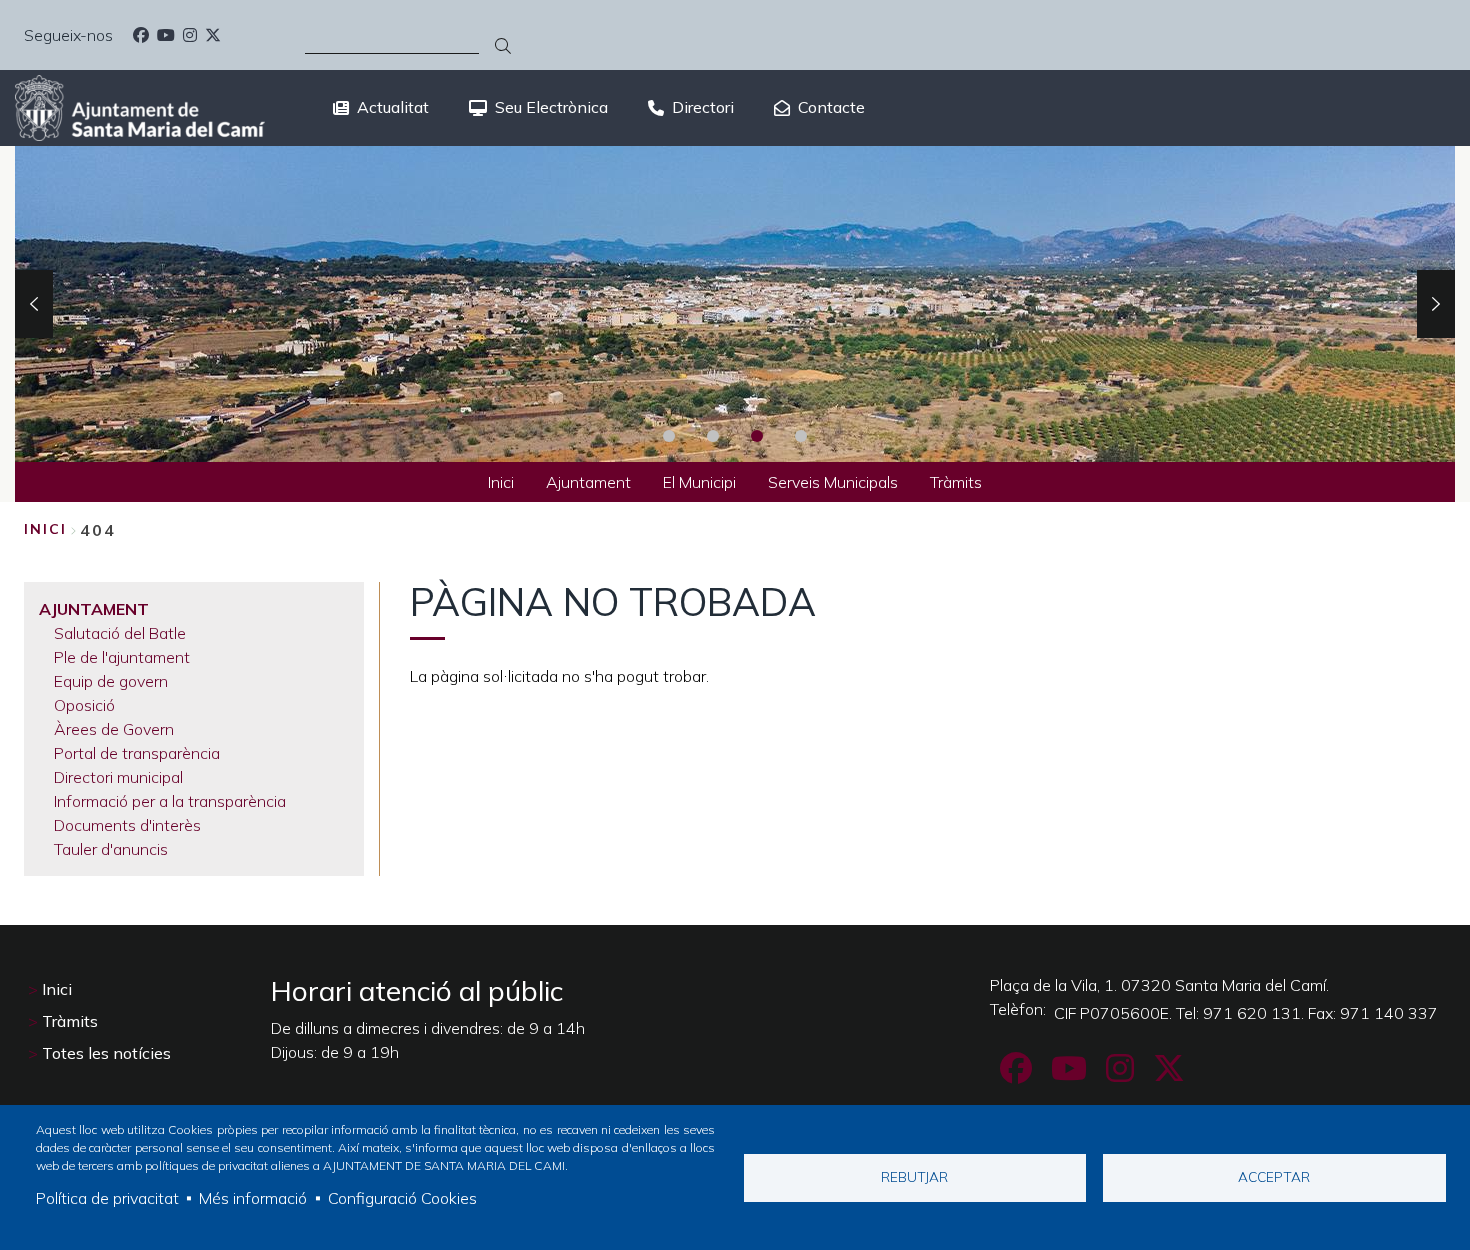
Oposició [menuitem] (84, 705)
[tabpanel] (735, 304)
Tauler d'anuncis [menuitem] (111, 849)
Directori (703, 107)
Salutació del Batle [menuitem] (120, 633)
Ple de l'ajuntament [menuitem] (122, 657)
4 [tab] (801, 436)
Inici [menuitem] (501, 482)
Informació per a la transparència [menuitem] (170, 801)
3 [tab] (757, 436)
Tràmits (70, 1021)
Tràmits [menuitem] (956, 482)
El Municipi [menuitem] (699, 482)
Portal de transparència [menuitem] (137, 753)
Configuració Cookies (402, 1198)
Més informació (253, 1198)
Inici (45, 529)
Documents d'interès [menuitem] (127, 825)
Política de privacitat (107, 1198)
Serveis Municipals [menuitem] (833, 482)
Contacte (831, 107)
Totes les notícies (106, 1053)
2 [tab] (713, 436)
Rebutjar (914, 1176)
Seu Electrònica (551, 107)
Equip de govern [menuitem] (111, 681)
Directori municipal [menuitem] (118, 777)
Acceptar (1274, 1176)
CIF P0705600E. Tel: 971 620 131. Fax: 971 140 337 (1246, 1013)
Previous (34, 304)
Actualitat (393, 107)
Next (1436, 304)
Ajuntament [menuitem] (588, 482)
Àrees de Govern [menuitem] (114, 729)
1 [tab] (669, 436)
